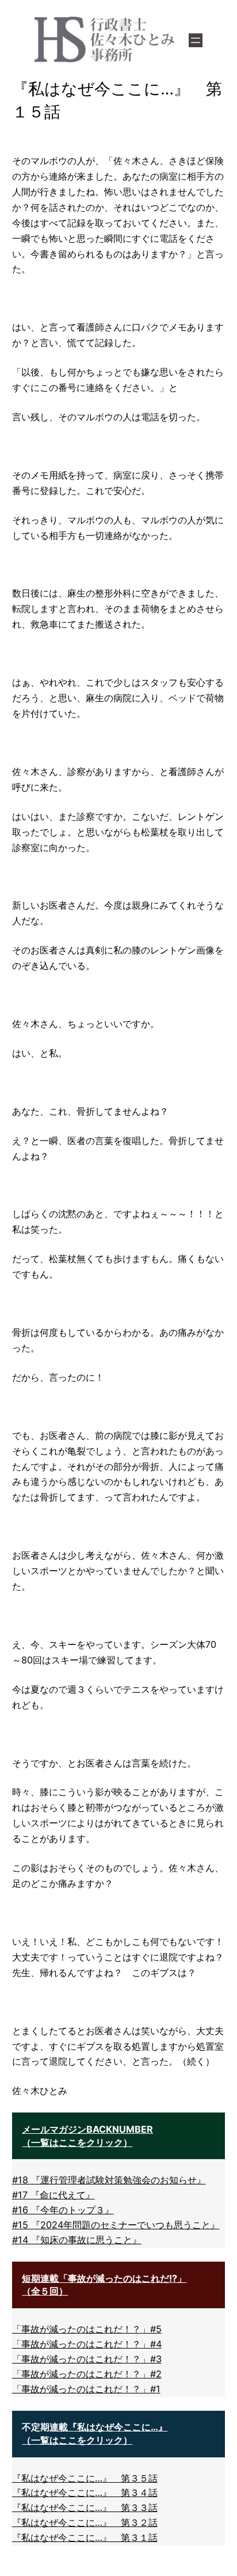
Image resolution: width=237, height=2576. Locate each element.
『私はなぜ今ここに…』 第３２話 (85, 2522)
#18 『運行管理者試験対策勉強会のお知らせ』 (109, 2180)
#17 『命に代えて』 (53, 2195)
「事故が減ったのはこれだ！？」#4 (87, 2344)
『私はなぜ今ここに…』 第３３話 (85, 2507)
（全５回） (45, 2291)
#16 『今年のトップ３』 (63, 2210)
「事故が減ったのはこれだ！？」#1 (86, 2389)
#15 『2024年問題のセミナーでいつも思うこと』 (116, 2225)
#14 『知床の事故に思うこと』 (77, 2240)
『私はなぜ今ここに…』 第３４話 (85, 2493)
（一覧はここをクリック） (77, 2142)
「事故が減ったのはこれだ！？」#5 (87, 2329)
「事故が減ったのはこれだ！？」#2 (87, 2374)
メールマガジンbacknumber (87, 2129)
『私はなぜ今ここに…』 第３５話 (85, 2478)
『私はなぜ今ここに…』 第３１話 (85, 2537)
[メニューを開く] (196, 40)
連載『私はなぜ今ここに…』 (108, 2427)
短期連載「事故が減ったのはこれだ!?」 (104, 2278)
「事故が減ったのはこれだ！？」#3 (87, 2359)
